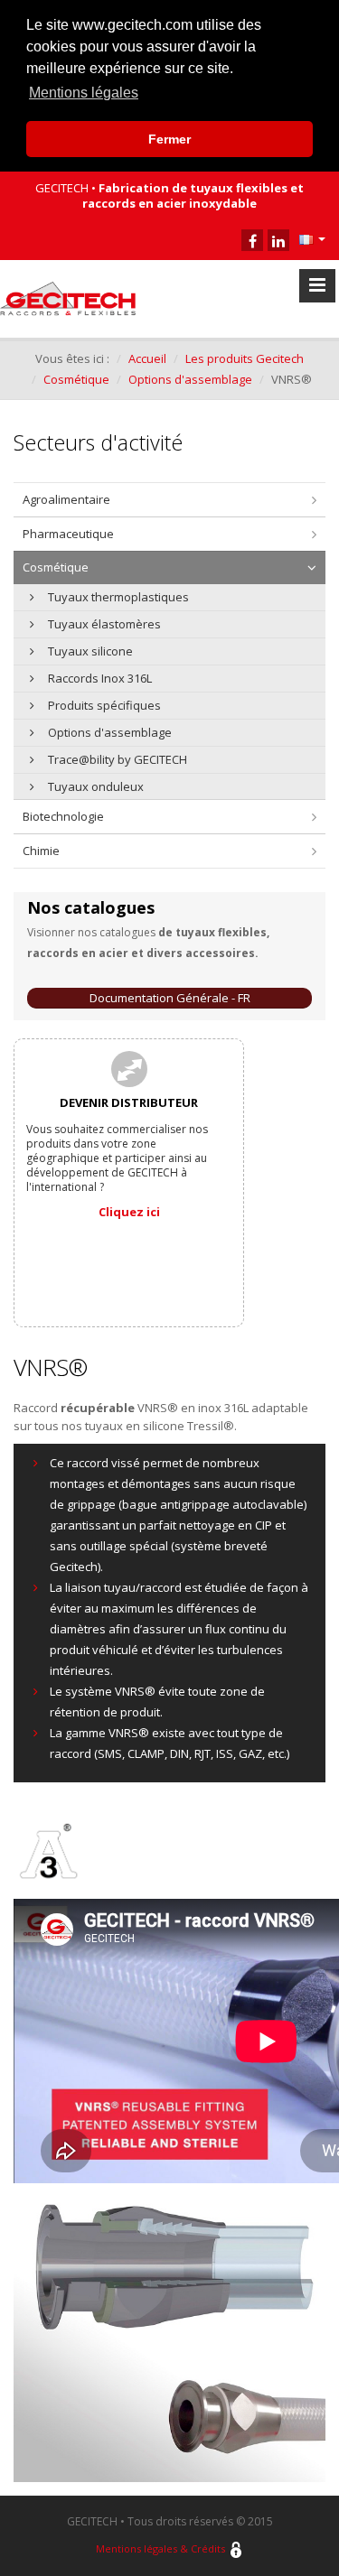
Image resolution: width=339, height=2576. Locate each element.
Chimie (41, 851)
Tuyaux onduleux (96, 786)
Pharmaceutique (68, 534)
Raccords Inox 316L (100, 678)
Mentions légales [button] (84, 93)
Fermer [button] (169, 139)
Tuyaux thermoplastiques (118, 597)
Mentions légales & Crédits (160, 2548)
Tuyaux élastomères (104, 624)
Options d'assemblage (190, 379)
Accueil (147, 358)
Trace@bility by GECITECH (118, 759)
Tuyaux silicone (90, 651)
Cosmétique (76, 379)
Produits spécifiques (104, 705)
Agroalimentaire (66, 499)
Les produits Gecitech (245, 358)
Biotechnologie (63, 816)
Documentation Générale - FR (170, 998)
